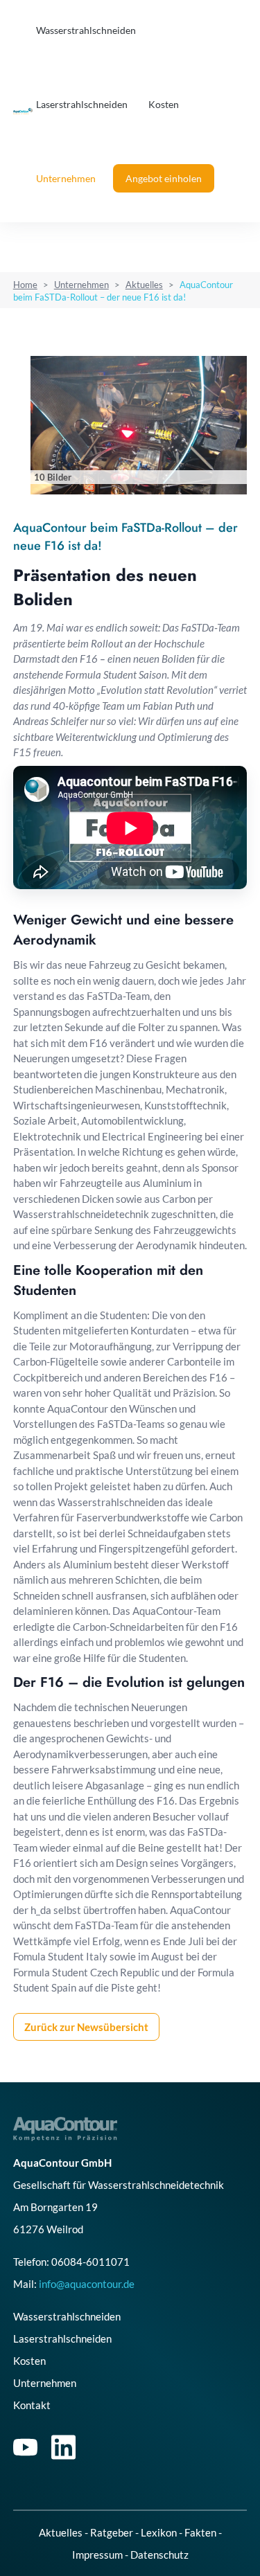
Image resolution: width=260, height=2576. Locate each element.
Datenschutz (159, 2555)
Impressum (97, 2555)
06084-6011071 (90, 2262)
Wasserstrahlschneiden (86, 30)
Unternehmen (66, 178)
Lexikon (159, 2532)
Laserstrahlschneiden (82, 104)
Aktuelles (144, 285)
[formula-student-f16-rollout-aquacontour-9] (139, 425)
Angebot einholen (164, 178)
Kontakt (32, 2405)
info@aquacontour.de (87, 2284)
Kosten (164, 104)
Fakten (200, 2532)
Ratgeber (112, 2532)
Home (25, 285)
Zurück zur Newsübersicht (86, 2027)
